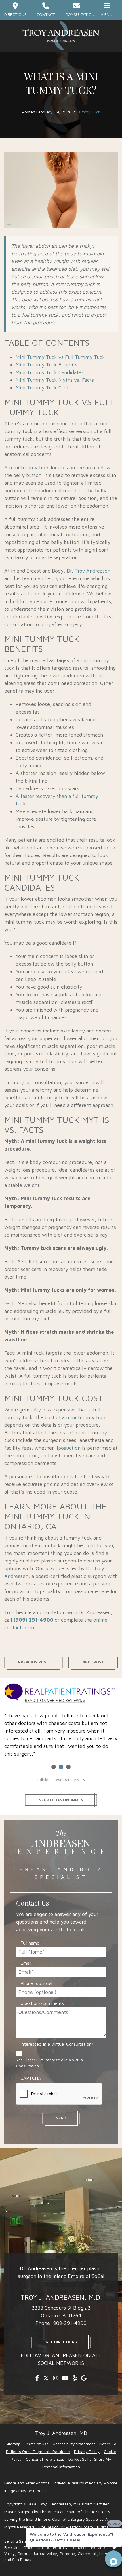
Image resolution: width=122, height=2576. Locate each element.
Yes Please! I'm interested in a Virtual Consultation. (50, 2063)
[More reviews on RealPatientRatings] (61, 1694)
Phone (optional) (37, 1983)
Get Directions (61, 2342)
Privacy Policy (87, 2451)
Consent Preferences (45, 2459)
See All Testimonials (61, 1800)
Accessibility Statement (74, 2444)
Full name (31, 1943)
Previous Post (33, 1662)
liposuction (68, 1448)
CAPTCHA (31, 2078)
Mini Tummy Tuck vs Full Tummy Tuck (60, 357)
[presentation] (59, 2094)
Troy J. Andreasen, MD (61, 2433)
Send (61, 2118)
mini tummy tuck (29, 468)
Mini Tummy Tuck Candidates (50, 372)
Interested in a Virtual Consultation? (57, 2044)
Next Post (93, 1662)
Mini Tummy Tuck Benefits (47, 365)
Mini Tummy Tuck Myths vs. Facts (55, 380)
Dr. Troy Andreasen (89, 571)
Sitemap (13, 2444)
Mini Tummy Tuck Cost (42, 388)
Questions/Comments (43, 2003)
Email (27, 1963)
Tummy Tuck (89, 112)
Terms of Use (37, 2444)
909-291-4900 (70, 2323)
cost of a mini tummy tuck (75, 1417)
